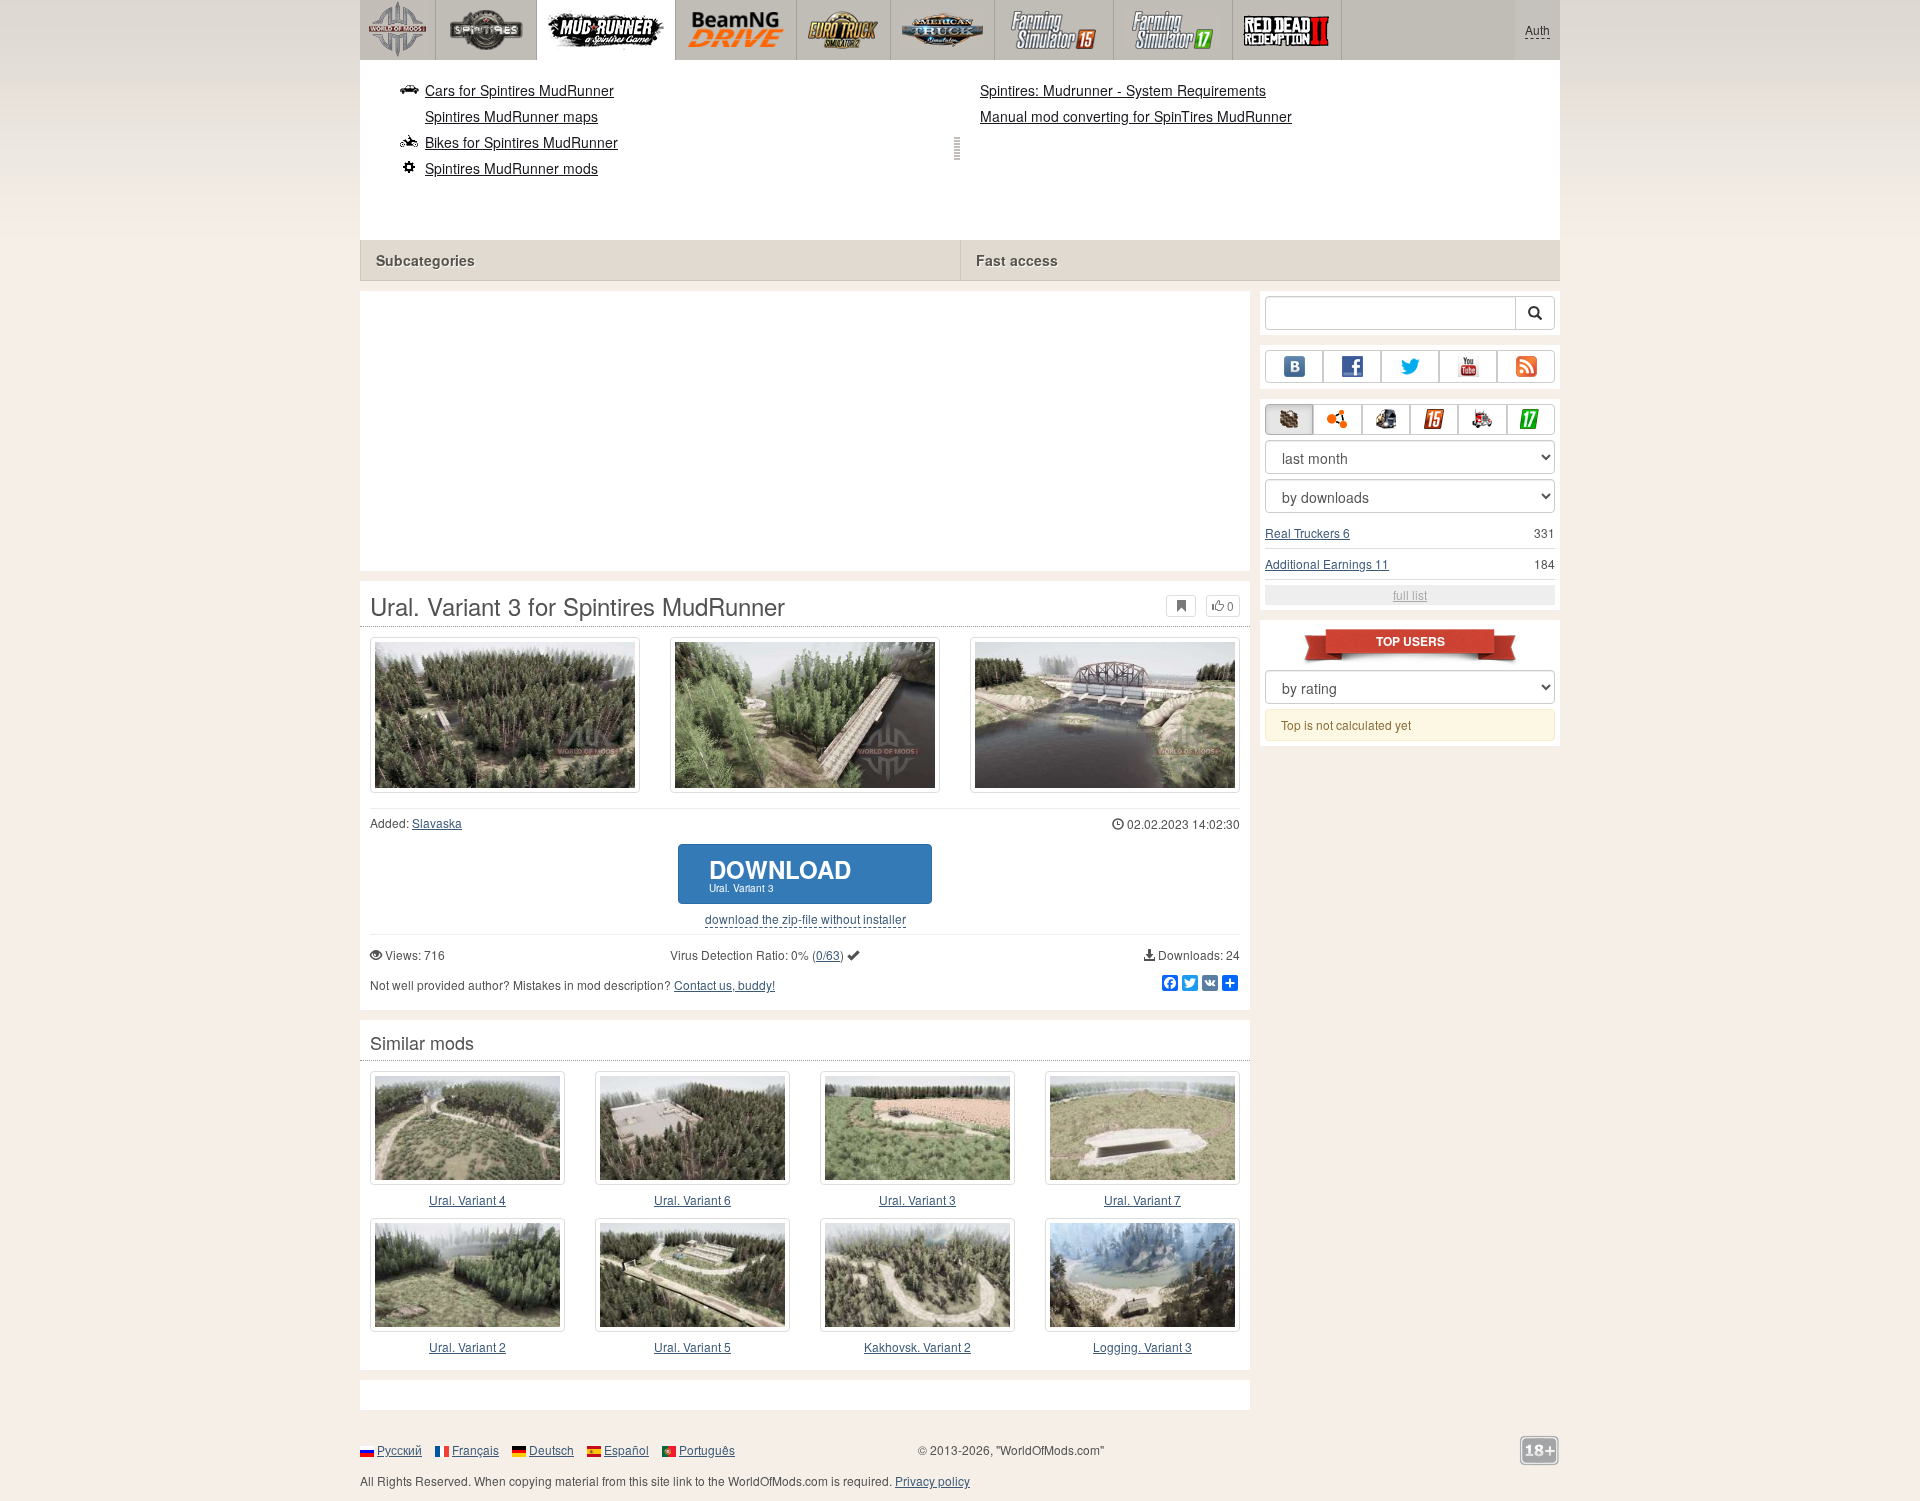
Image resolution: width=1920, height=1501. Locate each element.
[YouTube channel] (1468, 366)
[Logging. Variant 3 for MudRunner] (1142, 1275)
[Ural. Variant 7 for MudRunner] (1142, 1128)
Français (475, 1449)
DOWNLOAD (780, 873)
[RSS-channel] (1526, 366)
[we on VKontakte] (1294, 366)
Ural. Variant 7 (1142, 1199)
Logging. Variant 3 (1142, 1346)
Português (707, 1449)
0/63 (828, 954)
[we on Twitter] (1410, 366)
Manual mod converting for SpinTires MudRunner (1136, 116)
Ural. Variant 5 (692, 1346)
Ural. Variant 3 (917, 1199)
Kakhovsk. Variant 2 (917, 1346)
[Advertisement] (805, 431)
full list (1410, 594)
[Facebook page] (1352, 366)
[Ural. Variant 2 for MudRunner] (467, 1275)
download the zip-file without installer (805, 919)
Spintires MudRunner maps (511, 116)
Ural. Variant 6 (692, 1199)
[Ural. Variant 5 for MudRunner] (692, 1275)
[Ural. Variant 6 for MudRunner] (692, 1128)
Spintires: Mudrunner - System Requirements (1123, 90)
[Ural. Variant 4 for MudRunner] (467, 1128)
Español (626, 1449)
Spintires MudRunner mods (511, 168)
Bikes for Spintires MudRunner (521, 142)
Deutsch (551, 1449)
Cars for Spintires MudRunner (519, 90)
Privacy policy (932, 1480)
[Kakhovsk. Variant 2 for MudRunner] (917, 1275)
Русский (399, 1449)
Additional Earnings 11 (1327, 563)
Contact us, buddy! (724, 984)
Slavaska (437, 822)
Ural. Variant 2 (467, 1346)
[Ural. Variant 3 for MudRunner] (917, 1128)
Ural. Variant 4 (467, 1199)
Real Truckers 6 (1307, 532)
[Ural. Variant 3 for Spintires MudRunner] (505, 715)
